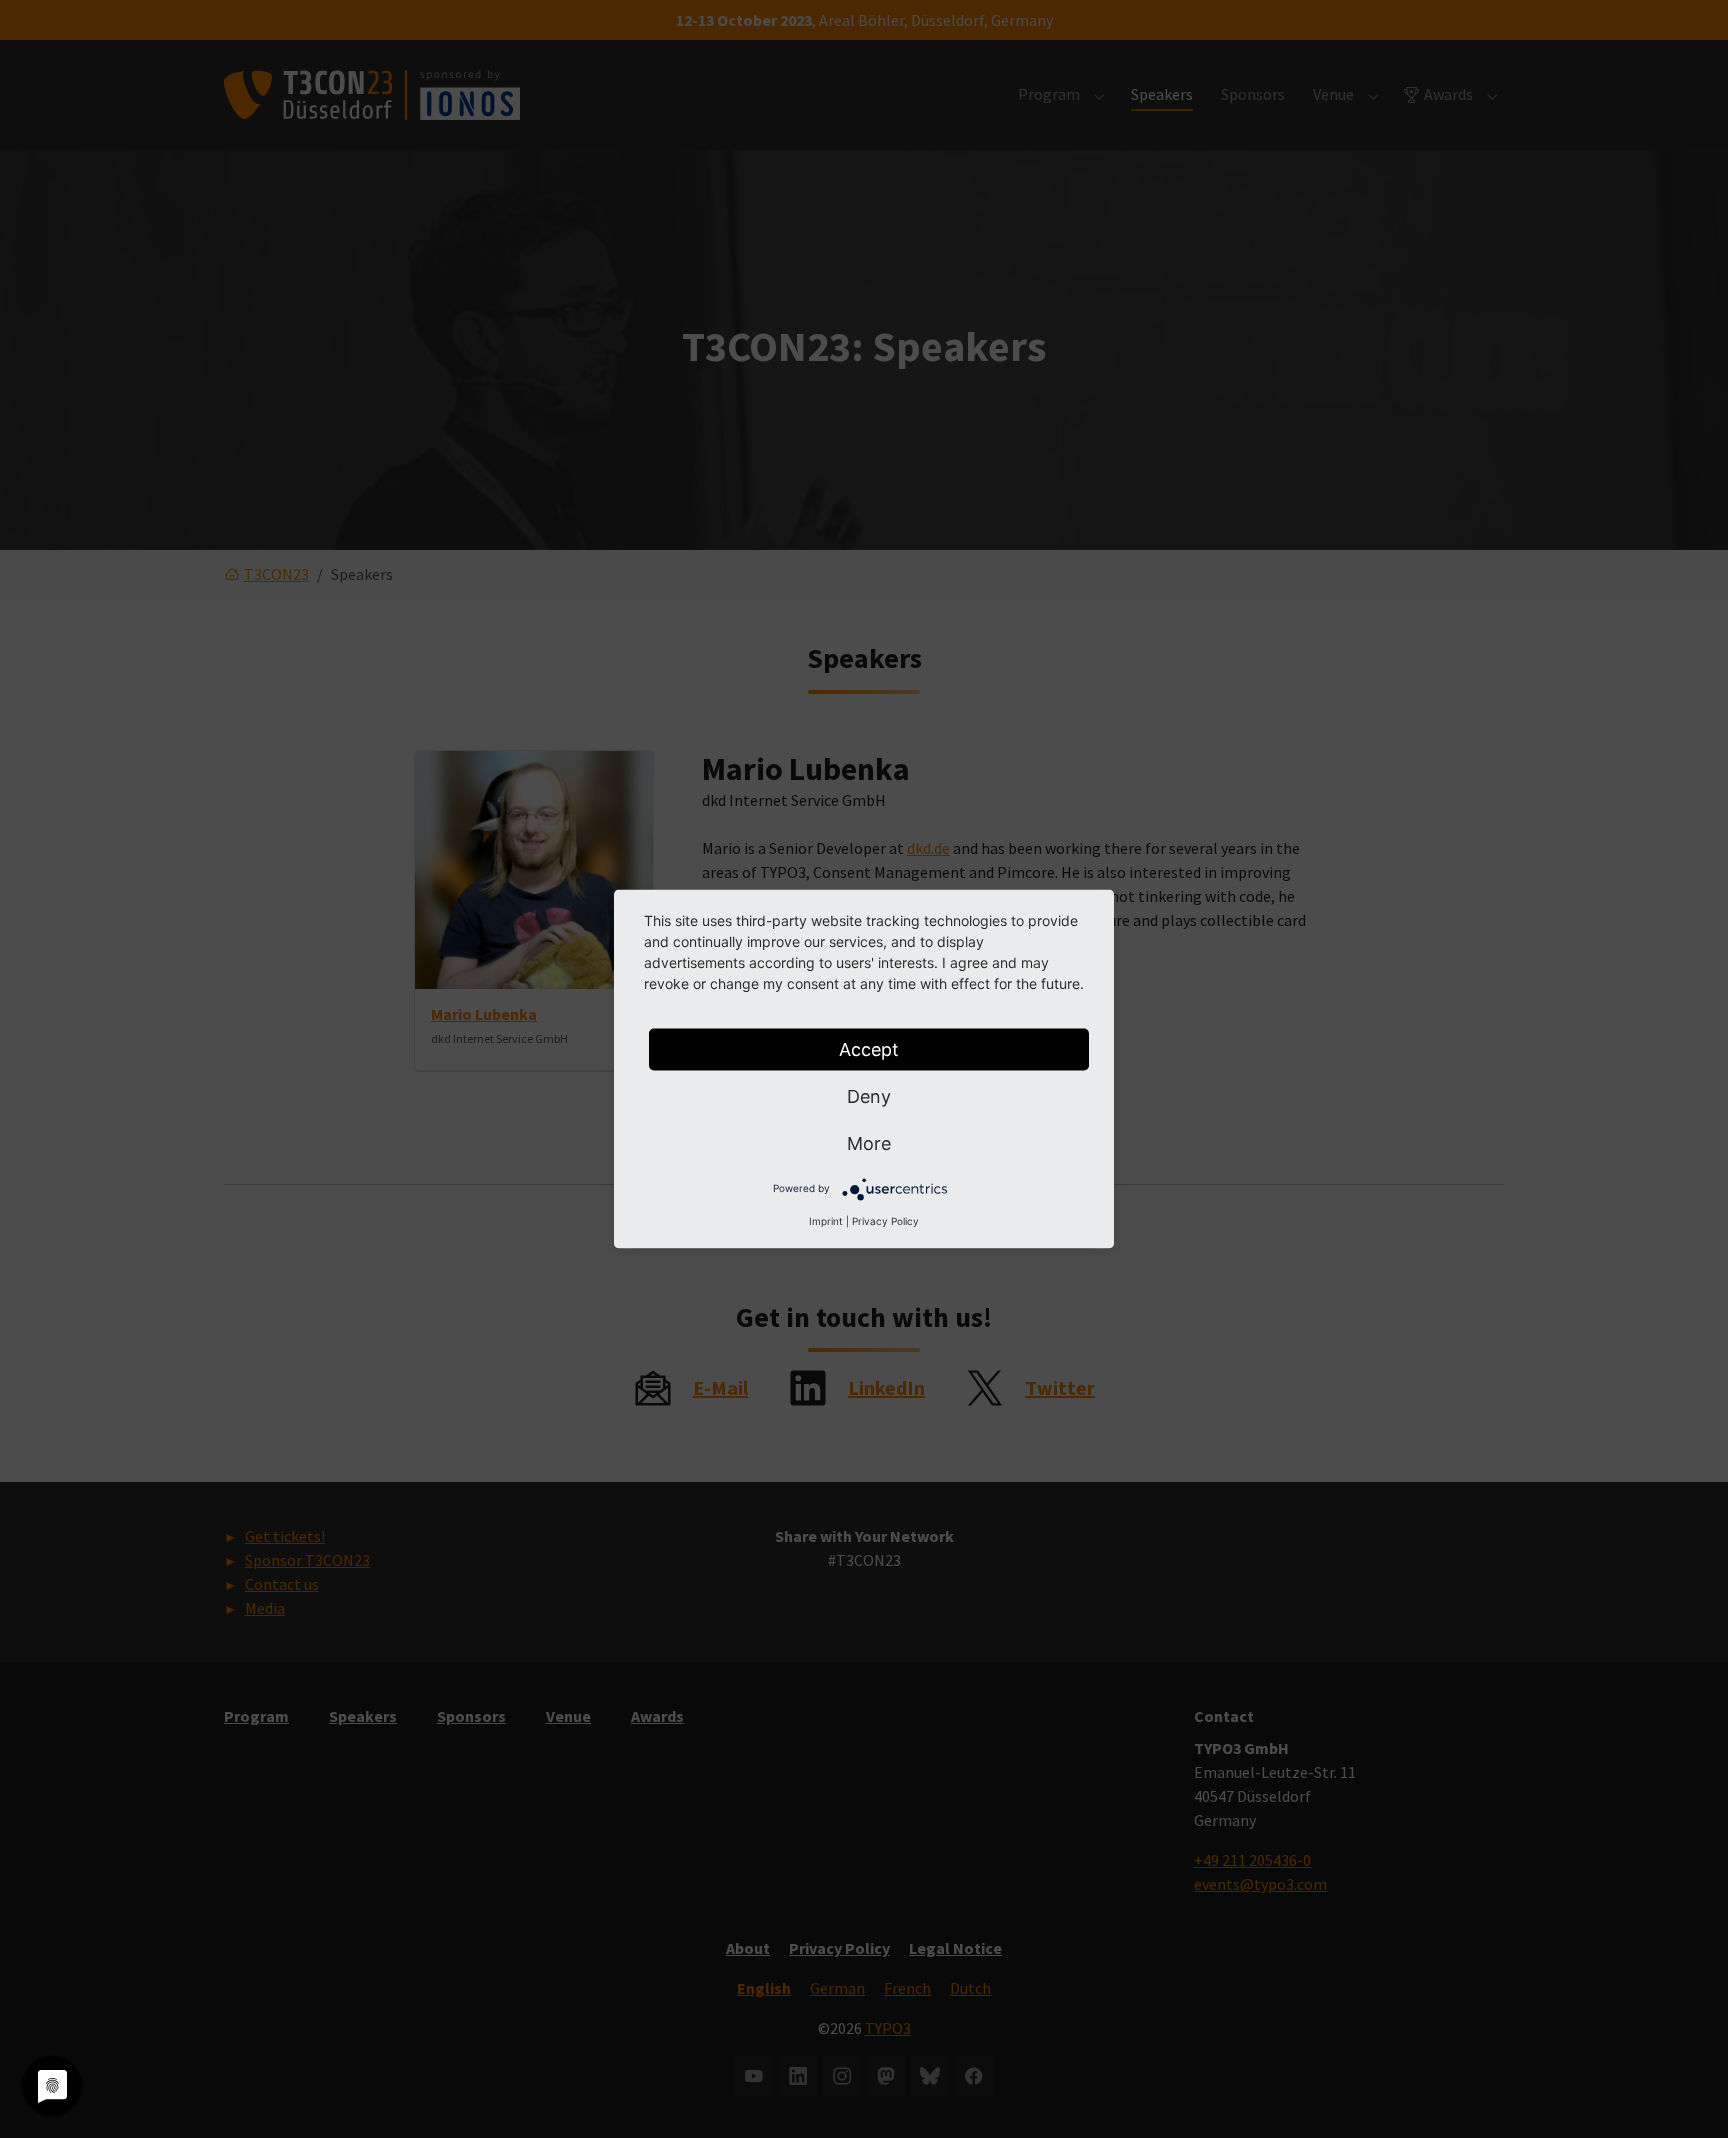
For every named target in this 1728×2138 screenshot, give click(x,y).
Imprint (826, 1221)
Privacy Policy (885, 1221)
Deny (869, 1096)
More (869, 1143)
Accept (869, 1049)
